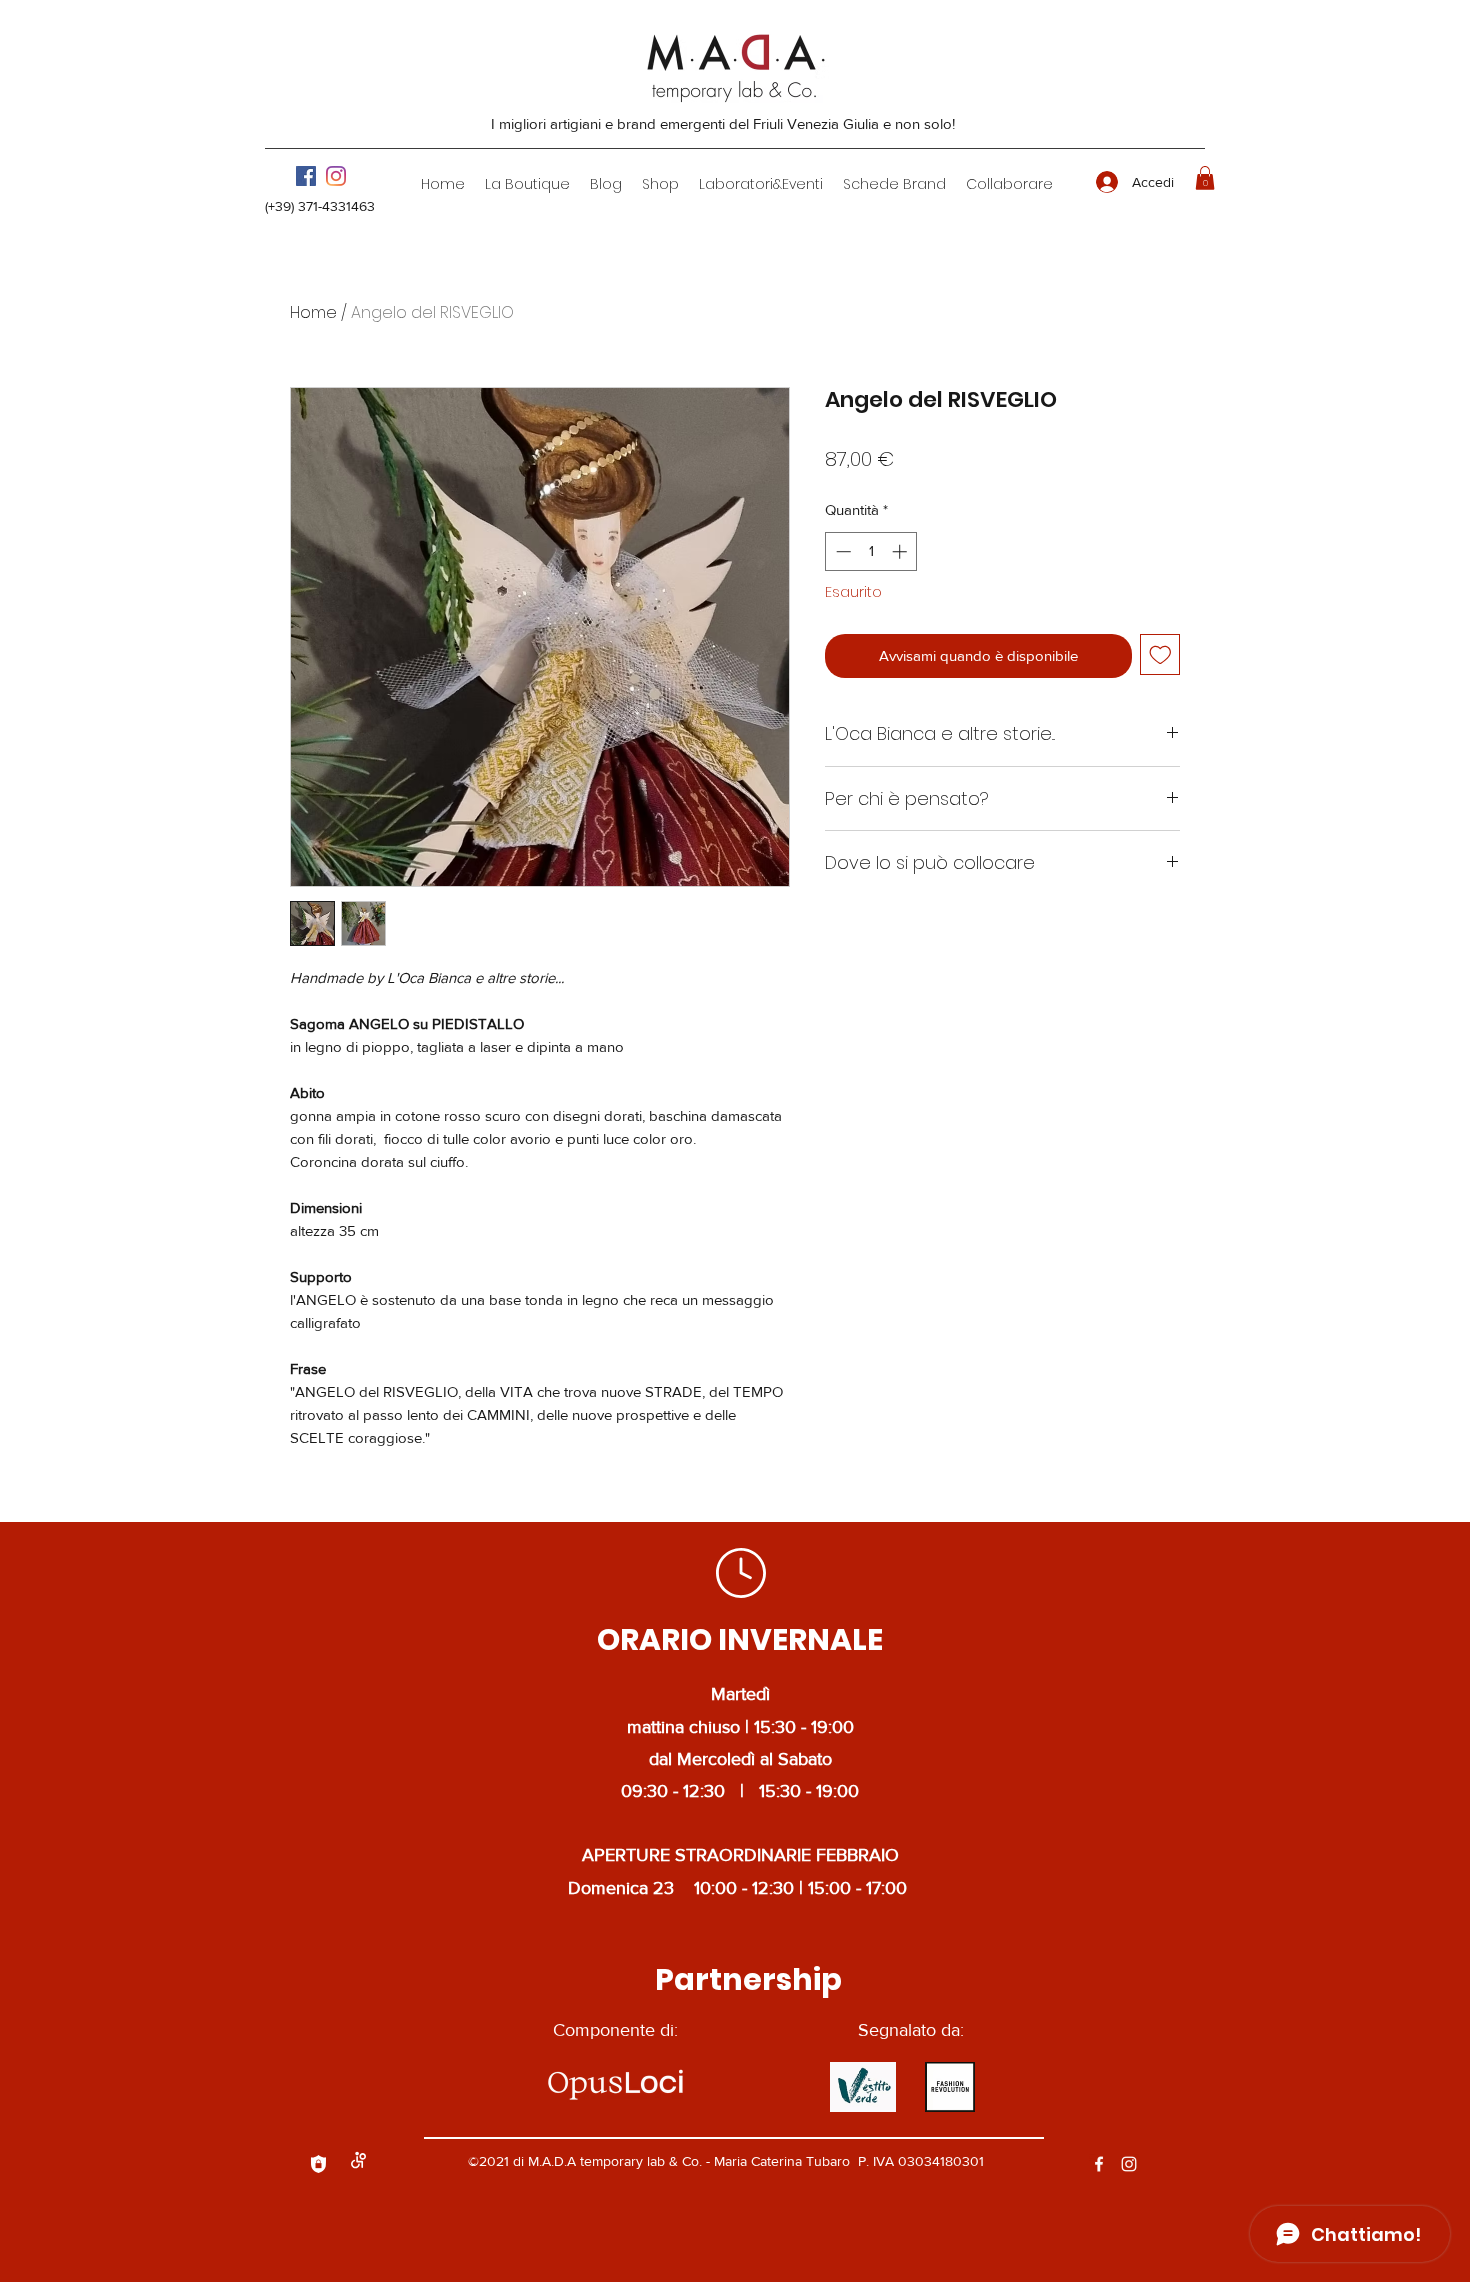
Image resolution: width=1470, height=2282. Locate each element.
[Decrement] (841, 551)
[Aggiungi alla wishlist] (1160, 654)
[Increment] (901, 551)
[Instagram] (336, 176)
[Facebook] (306, 176)
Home (313, 312)
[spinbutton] (871, 551)
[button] (527, 184)
